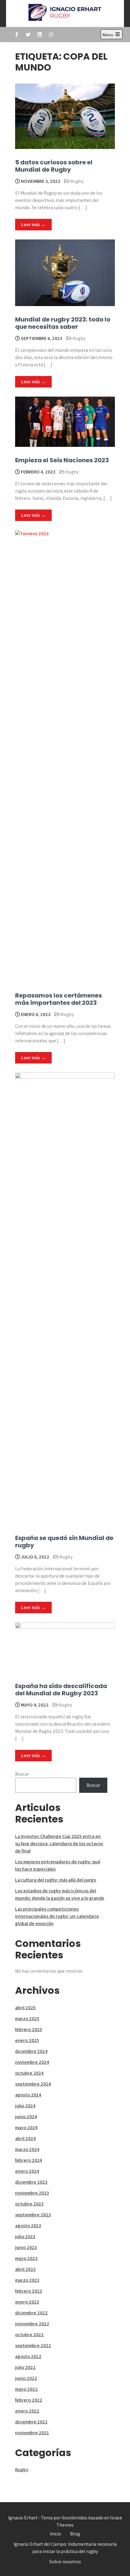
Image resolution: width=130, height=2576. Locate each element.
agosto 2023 (28, 2226)
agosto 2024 (28, 2095)
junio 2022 (26, 2378)
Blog (75, 2534)
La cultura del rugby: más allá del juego (56, 1880)
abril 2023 (25, 2269)
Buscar (22, 1774)
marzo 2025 (27, 2019)
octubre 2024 (29, 2073)
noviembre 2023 (32, 2193)
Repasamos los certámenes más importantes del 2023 (58, 999)
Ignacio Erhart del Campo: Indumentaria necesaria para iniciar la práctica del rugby (65, 2548)
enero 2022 (27, 2411)
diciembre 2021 (31, 2422)
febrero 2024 (29, 2160)
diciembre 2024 (31, 2051)
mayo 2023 (26, 2258)
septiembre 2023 (33, 2215)
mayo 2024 (26, 2127)
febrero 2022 (29, 2400)
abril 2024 (25, 2138)
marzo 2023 (27, 2280)
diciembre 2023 (31, 2182)
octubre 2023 (29, 2204)
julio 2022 (25, 2367)
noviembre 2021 (32, 2433)
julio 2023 (25, 2236)
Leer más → (33, 224)
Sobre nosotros (65, 2562)
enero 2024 (27, 2171)
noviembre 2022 (32, 2324)
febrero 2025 (29, 2029)
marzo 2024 (27, 2149)
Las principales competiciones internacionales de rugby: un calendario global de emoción (57, 1916)
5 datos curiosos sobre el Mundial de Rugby (54, 166)
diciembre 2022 (31, 2313)
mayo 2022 (26, 2389)
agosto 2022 (28, 2356)
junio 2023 (26, 2247)
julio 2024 (25, 2106)
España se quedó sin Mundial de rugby (64, 1542)
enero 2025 (27, 2040)
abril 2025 (25, 2008)
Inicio (55, 2534)
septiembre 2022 (33, 2345)
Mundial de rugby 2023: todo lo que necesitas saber (63, 323)
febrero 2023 (29, 2291)
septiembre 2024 (33, 2084)
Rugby (77, 181)
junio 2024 (26, 2117)
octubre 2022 (29, 2335)
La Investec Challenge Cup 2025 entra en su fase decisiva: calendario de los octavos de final (59, 1844)
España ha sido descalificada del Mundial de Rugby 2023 (61, 1690)
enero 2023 (27, 2302)
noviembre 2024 (32, 2062)
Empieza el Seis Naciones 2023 (62, 460)
